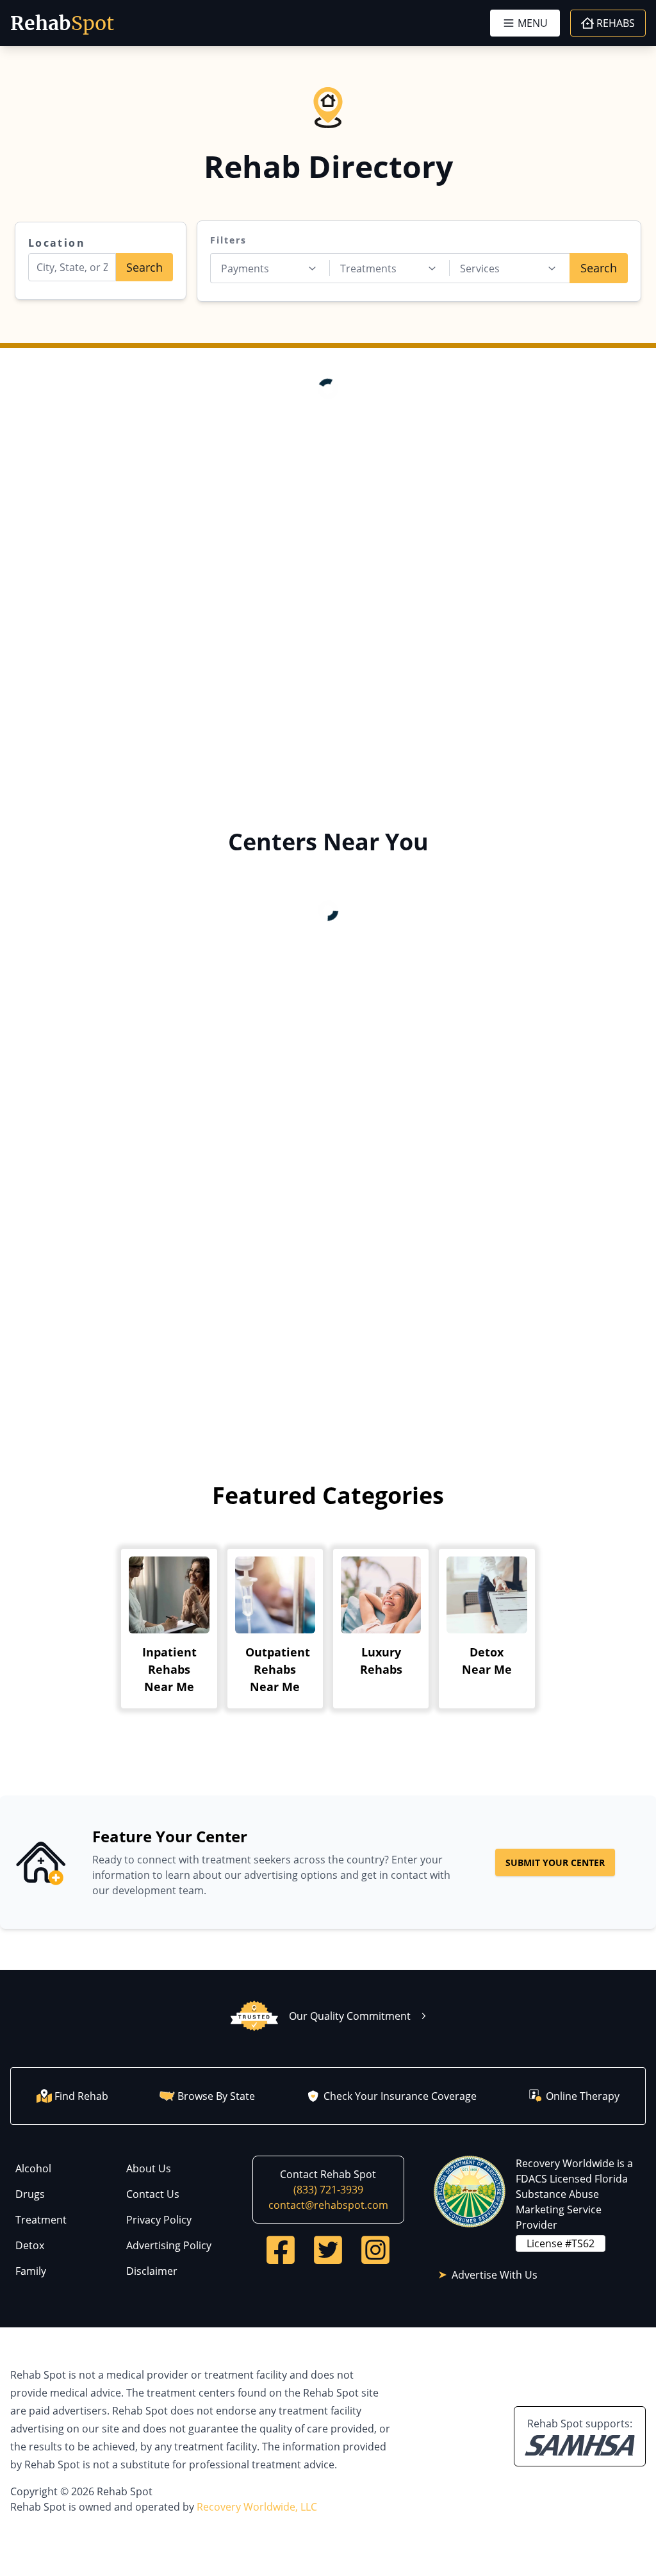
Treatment (41, 2220)
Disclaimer (152, 2271)
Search (144, 267)
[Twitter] (328, 2250)
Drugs (30, 2194)
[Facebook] (281, 2250)
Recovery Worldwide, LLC (257, 2507)
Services (480, 268)
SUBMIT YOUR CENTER (555, 1862)
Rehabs (616, 23)
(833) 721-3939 (328, 2190)
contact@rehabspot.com (328, 2205)
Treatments (368, 268)
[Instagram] (375, 2250)
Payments (245, 268)
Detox (30, 2245)
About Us (149, 2168)
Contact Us (153, 2194)
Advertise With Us (495, 2275)
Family (31, 2271)
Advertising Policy (169, 2245)
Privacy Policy (159, 2220)
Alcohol (33, 2168)
